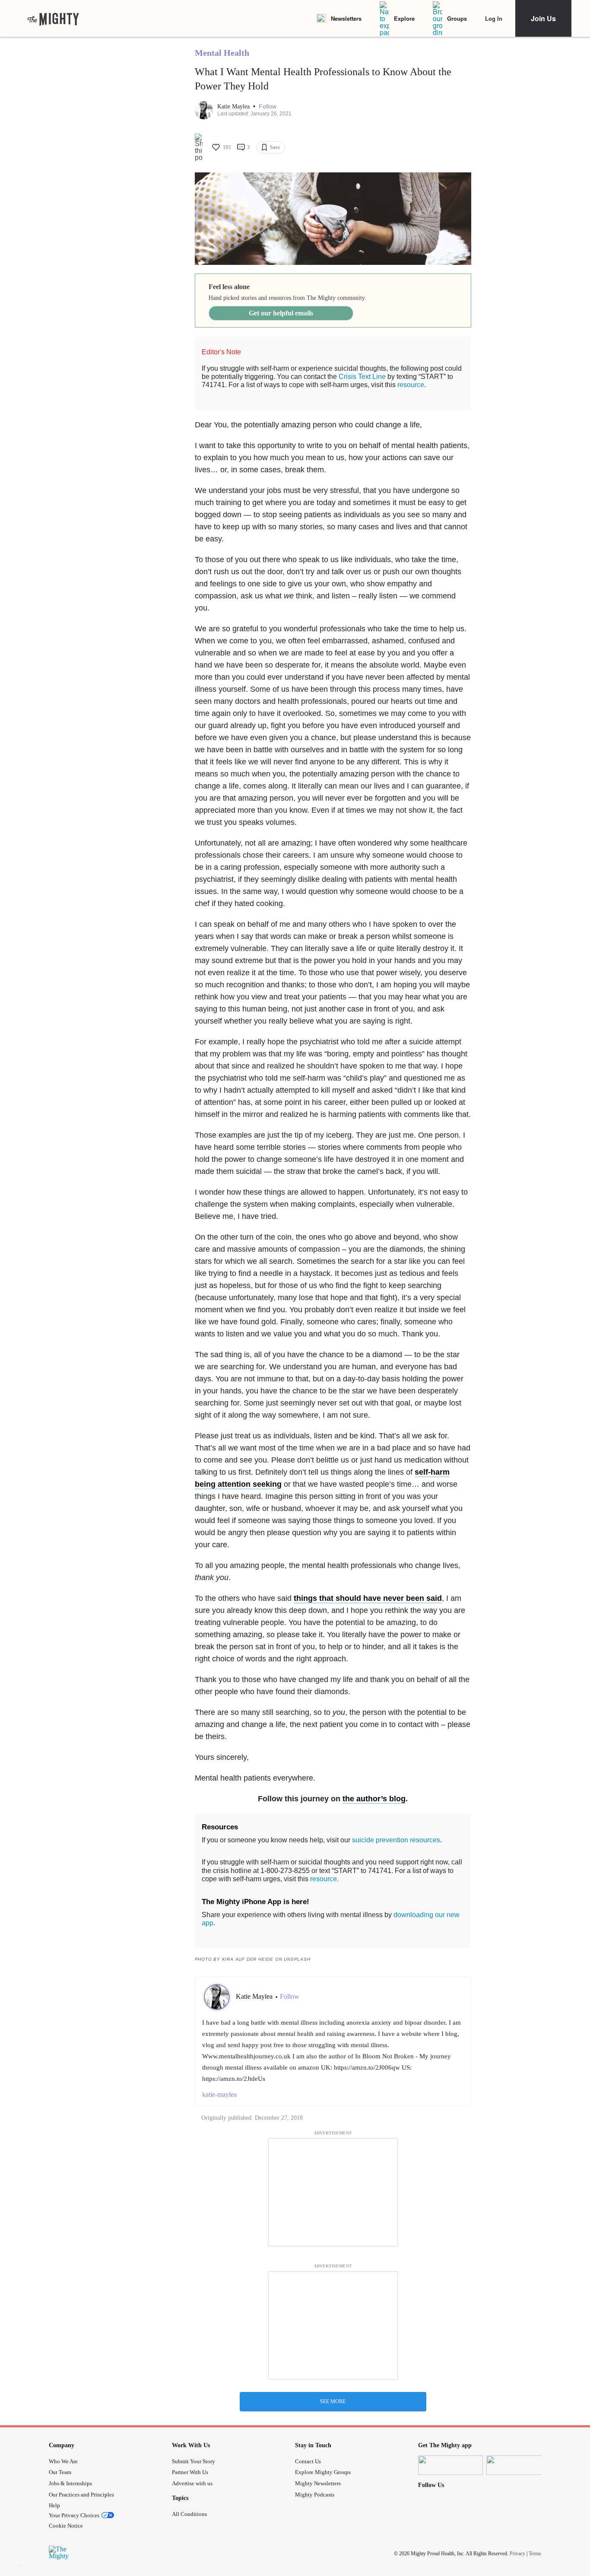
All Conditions (189, 2514)
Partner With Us (190, 2472)
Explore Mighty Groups (323, 2472)
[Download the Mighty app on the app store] (450, 2465)
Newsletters (346, 18)
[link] (53, 19)
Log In (494, 18)
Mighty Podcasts (315, 2495)
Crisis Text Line (362, 377)
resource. (324, 1879)
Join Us (543, 18)
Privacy (517, 2554)
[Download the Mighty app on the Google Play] (519, 2465)
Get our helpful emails (281, 313)
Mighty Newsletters (318, 2483)
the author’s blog (374, 1799)
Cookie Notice (66, 2526)
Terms (535, 2554)
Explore (404, 18)
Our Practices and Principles (81, 2495)
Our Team (60, 2472)
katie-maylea (219, 2094)
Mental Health (222, 53)
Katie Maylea (234, 107)
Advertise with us (192, 2483)
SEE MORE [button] (333, 2401)
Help (54, 2505)
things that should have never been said (368, 1598)
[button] (268, 107)
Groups (457, 18)
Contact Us (308, 2461)
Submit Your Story (193, 2461)
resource (411, 385)
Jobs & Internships (70, 2483)
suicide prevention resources (396, 1840)
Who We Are (63, 2461)
